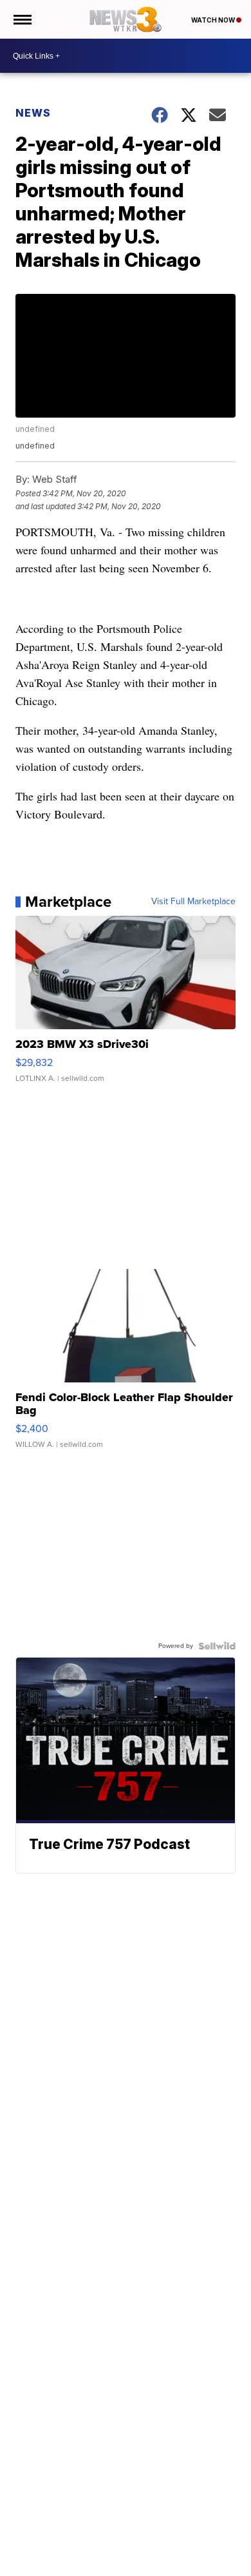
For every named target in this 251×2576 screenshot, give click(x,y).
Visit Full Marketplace (193, 902)
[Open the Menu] (22, 19)
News (33, 113)
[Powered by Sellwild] (217, 1646)
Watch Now (214, 20)
